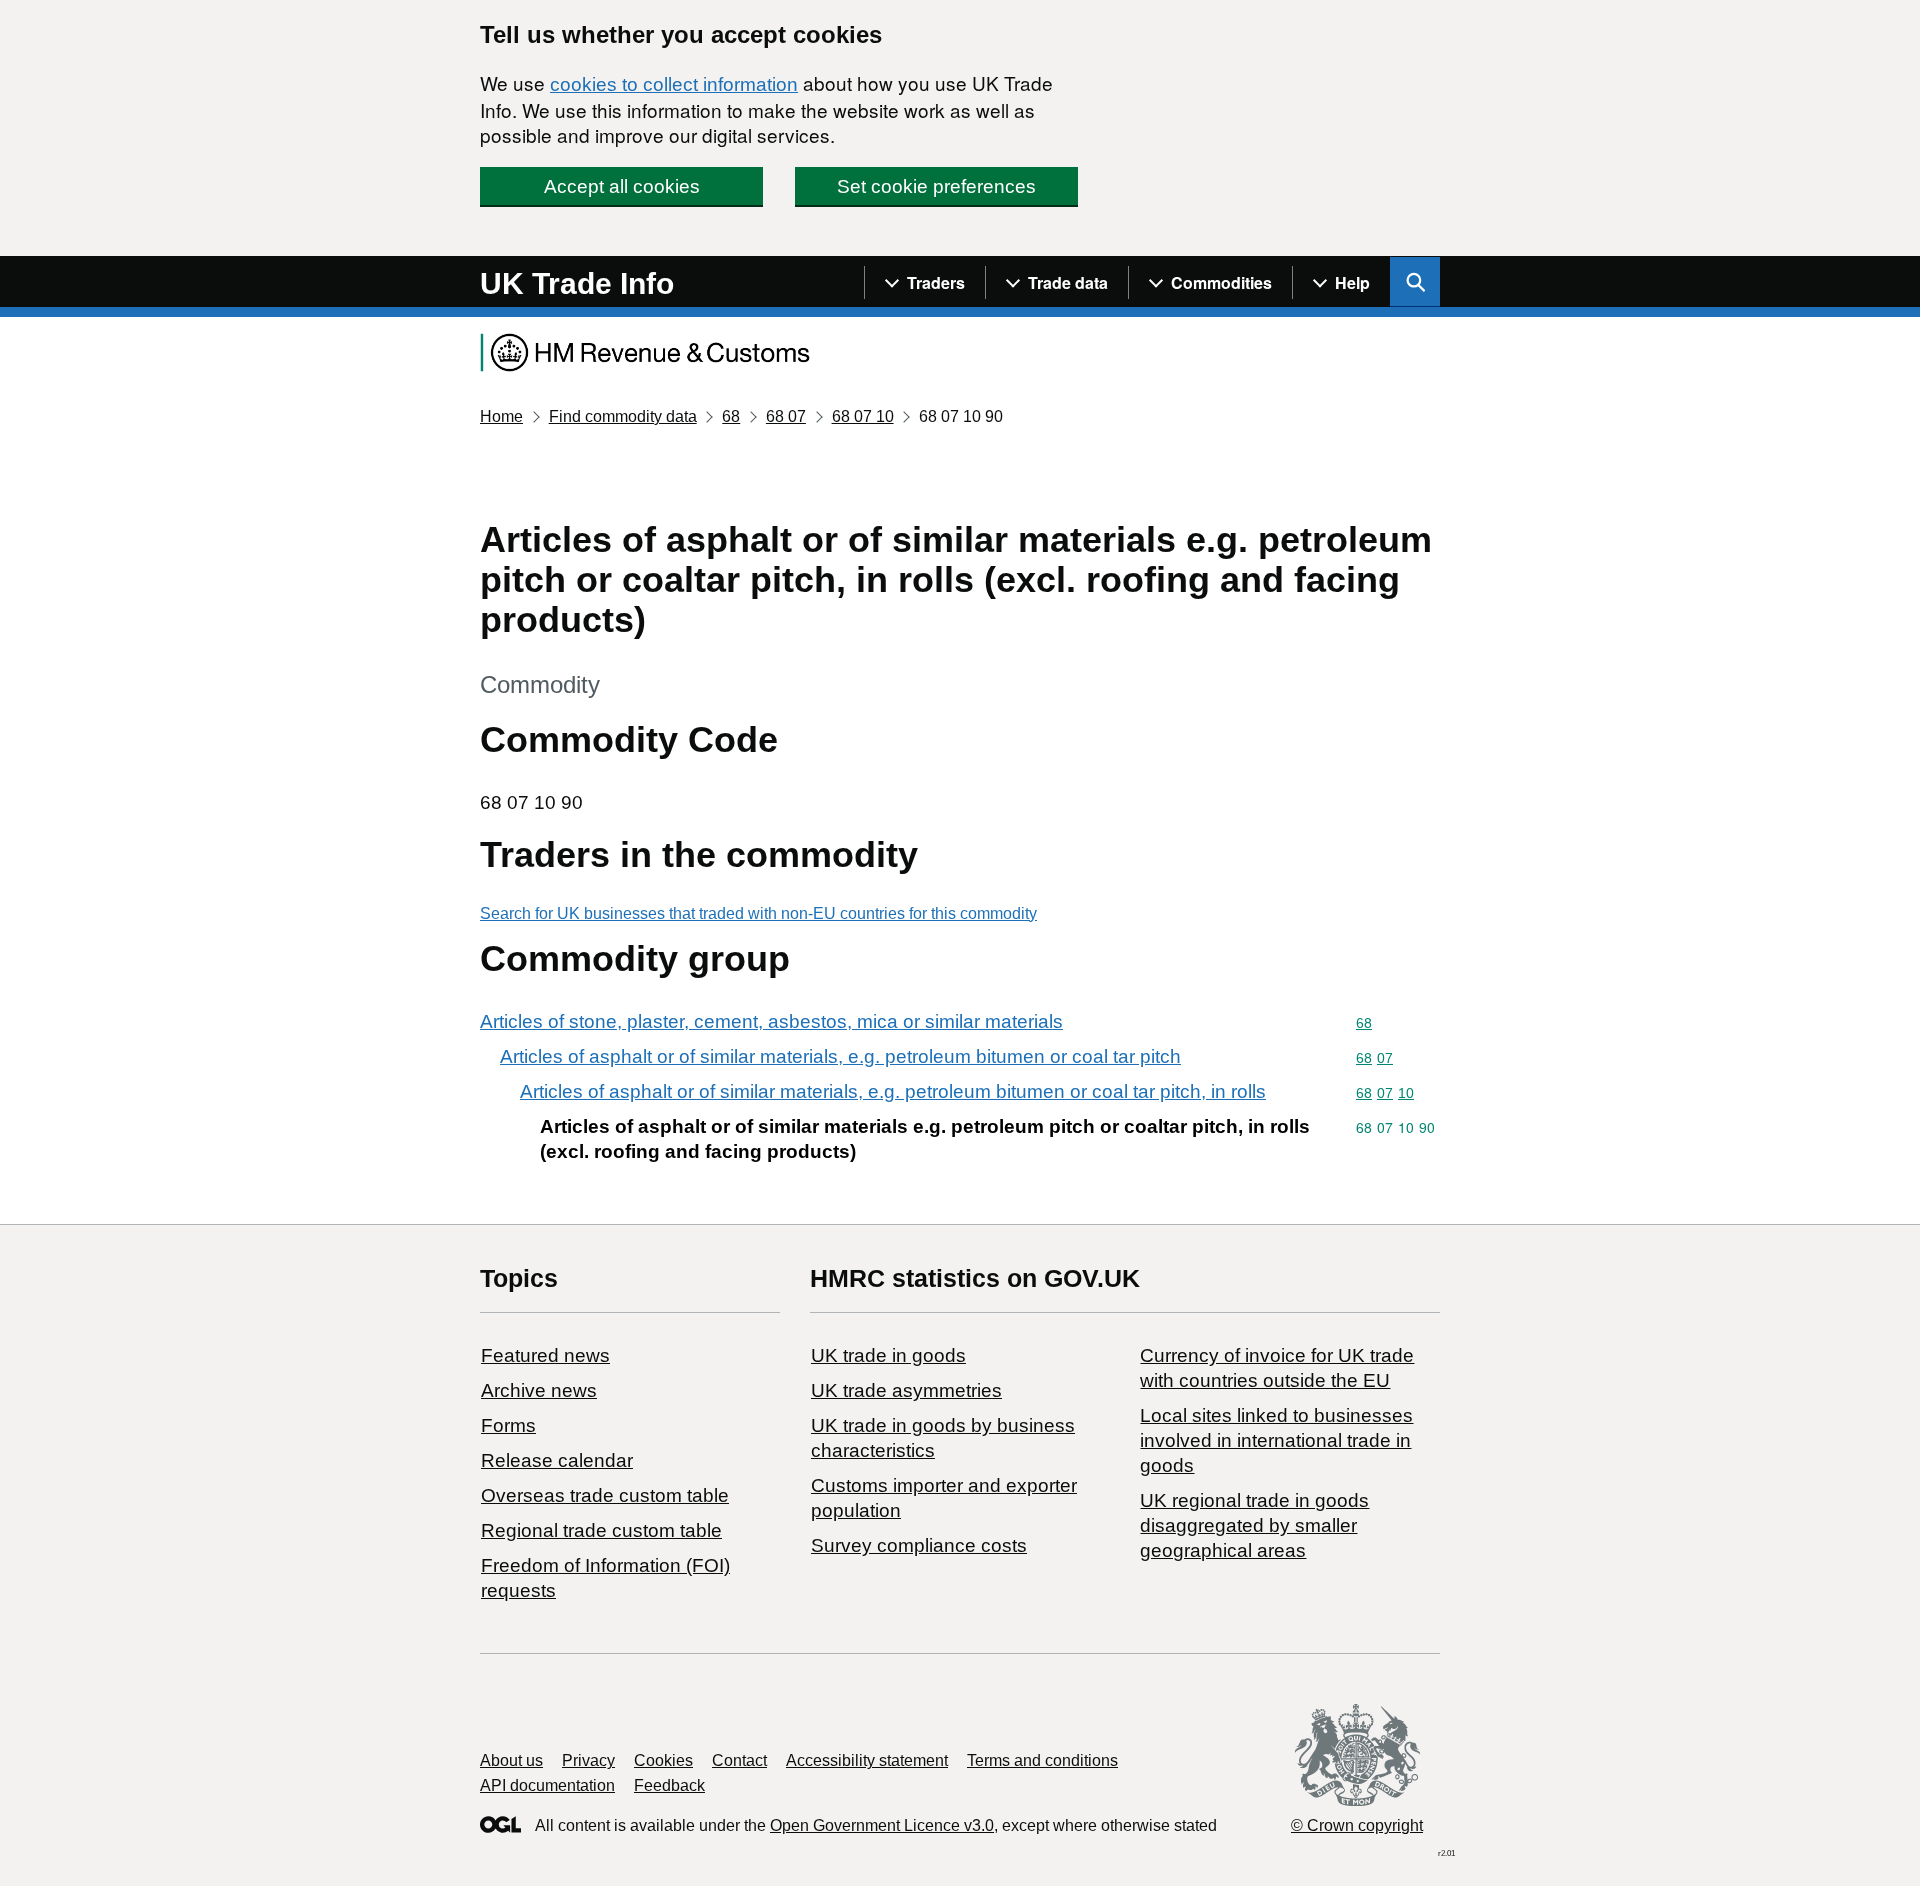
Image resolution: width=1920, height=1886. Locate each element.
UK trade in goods (888, 1355)
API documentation (547, 1785)
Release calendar (557, 1460)
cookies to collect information (674, 84)
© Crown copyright (1357, 1825)
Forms (508, 1425)
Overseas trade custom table (605, 1495)
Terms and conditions (1042, 1760)
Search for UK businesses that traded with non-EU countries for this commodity (758, 913)
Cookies (663, 1760)
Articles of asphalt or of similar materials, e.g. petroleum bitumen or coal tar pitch (840, 1056)
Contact (739, 1760)
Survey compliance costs (919, 1545)
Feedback (669, 1785)
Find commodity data (623, 416)
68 (731, 416)
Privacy (588, 1760)
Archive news (539, 1390)
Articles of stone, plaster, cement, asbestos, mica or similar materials (771, 1021)
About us (511, 1760)
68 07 (786, 416)
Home (501, 416)
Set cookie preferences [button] (936, 186)
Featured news (545, 1355)
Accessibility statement (867, 1760)
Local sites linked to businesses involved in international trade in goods (1276, 1440)
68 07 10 (863, 416)
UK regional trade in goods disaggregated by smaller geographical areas (1254, 1525)
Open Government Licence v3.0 (882, 1825)
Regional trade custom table (601, 1530)
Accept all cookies (622, 186)
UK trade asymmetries (906, 1390)
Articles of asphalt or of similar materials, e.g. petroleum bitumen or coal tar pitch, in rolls (893, 1091)
